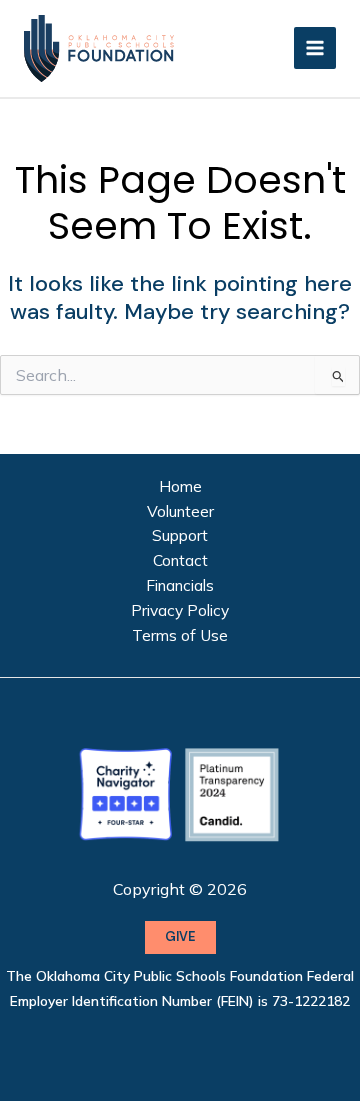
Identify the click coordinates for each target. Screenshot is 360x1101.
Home (180, 486)
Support (180, 535)
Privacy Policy (180, 610)
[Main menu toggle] (315, 48)
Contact (180, 560)
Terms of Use (180, 635)
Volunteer (180, 511)
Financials (180, 585)
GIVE (180, 936)
